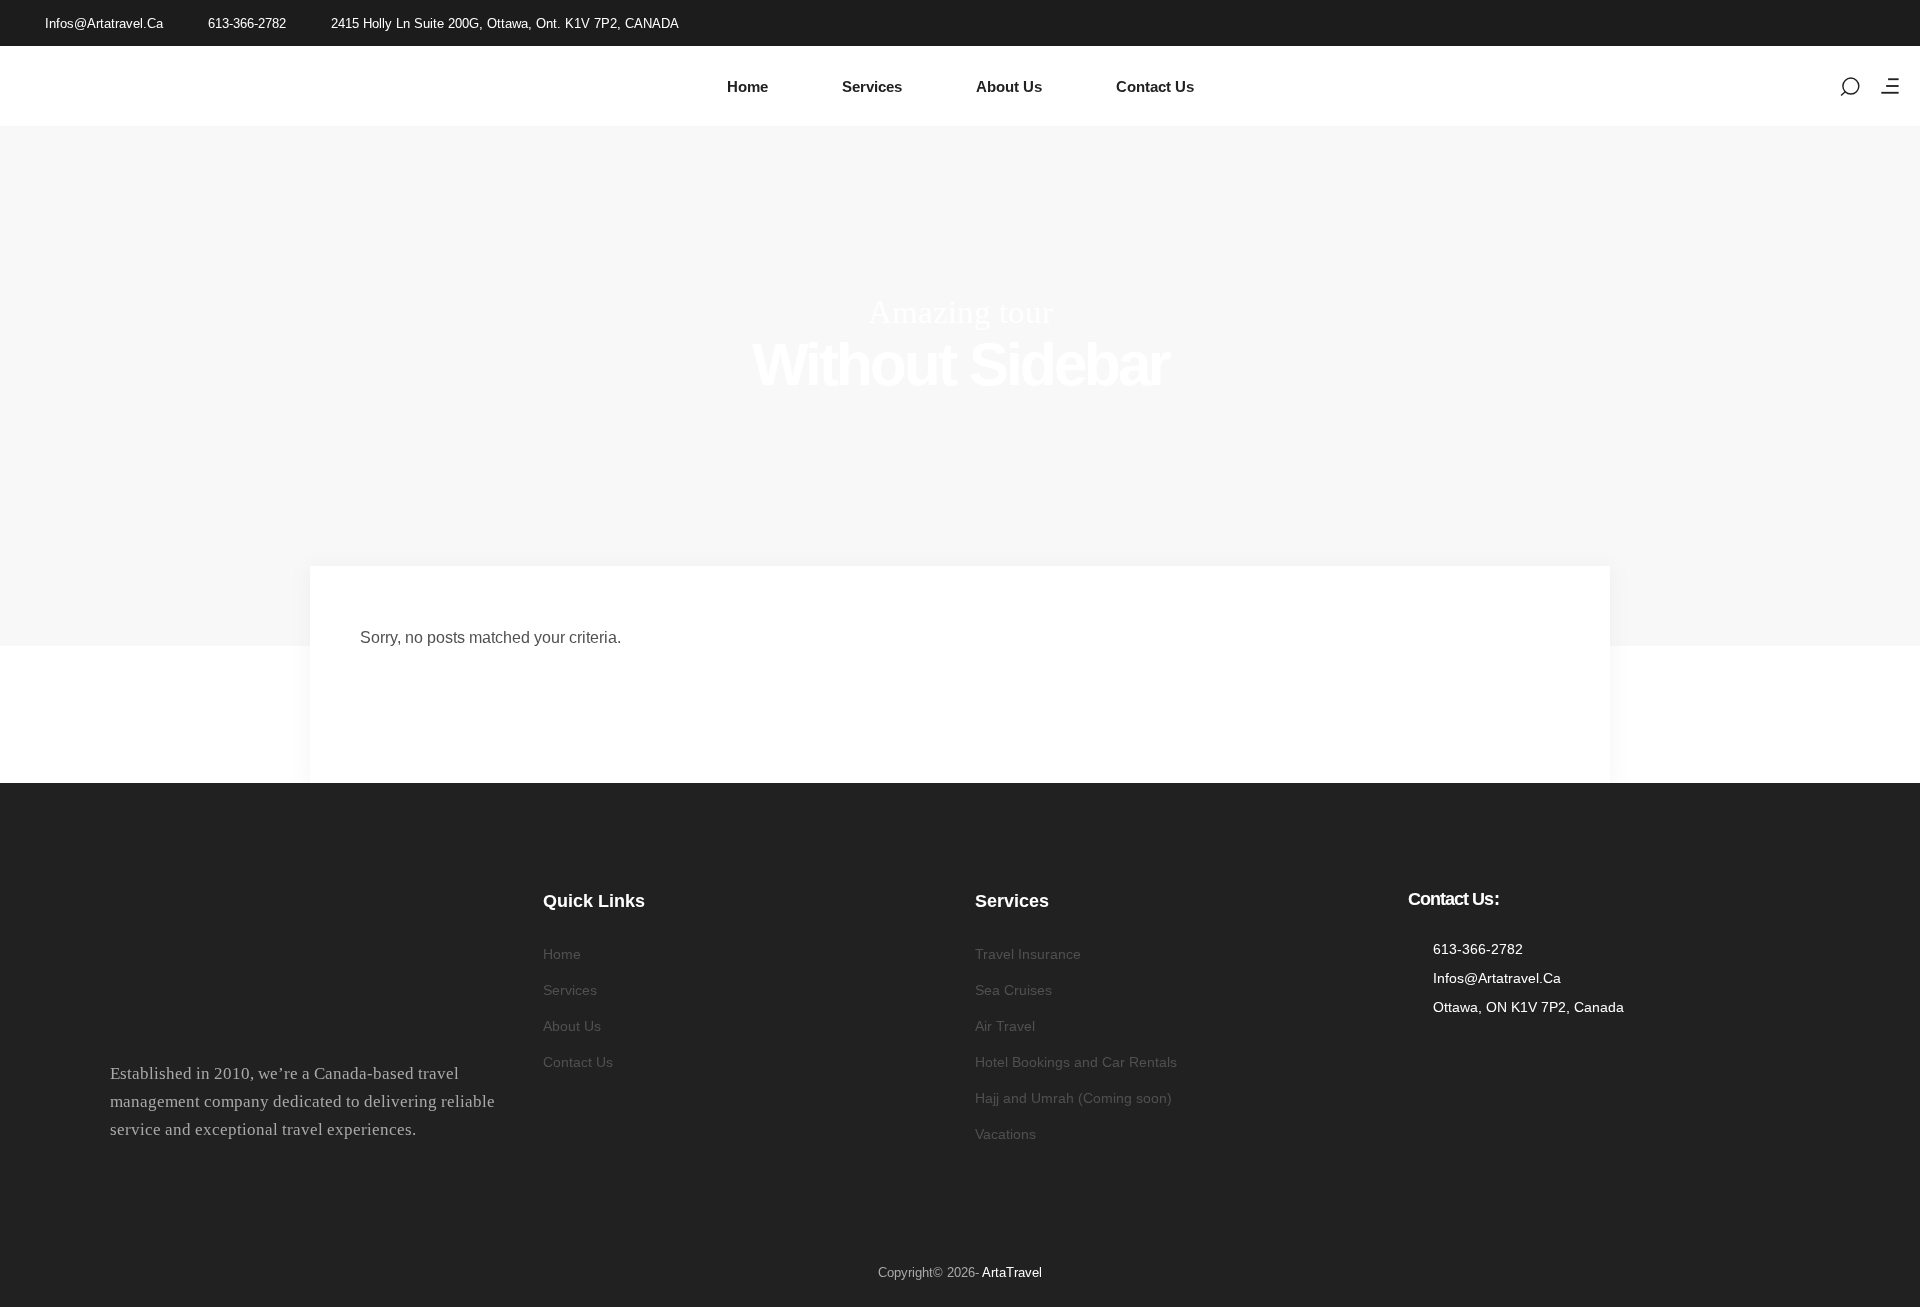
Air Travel (1005, 1026)
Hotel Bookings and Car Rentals (1076, 1062)
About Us (572, 1026)
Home (562, 954)
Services (570, 990)
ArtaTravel (1012, 1272)
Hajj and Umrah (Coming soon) (1073, 1098)
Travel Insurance (1028, 954)
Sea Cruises (1013, 990)
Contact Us (578, 1062)
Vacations (1005, 1134)
